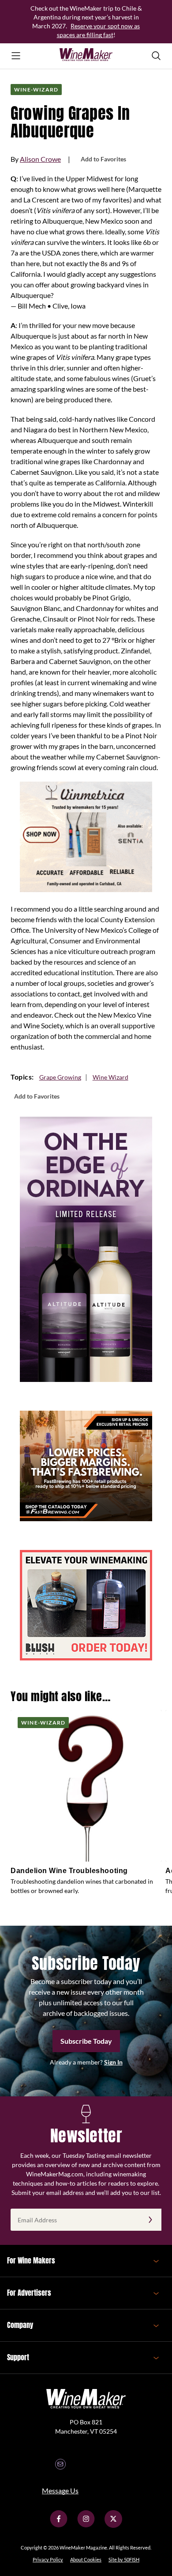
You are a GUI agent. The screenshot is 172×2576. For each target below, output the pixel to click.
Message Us (60, 2490)
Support (18, 2357)
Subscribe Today (86, 2041)
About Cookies (86, 2559)
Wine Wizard (110, 1077)
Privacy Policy (48, 2559)
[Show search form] (156, 56)
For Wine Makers (31, 2260)
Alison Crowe (40, 159)
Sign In (113, 2062)
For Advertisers (29, 2293)
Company (20, 2325)
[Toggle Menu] (16, 56)
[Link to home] (86, 56)
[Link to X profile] (113, 2525)
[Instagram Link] (86, 2525)
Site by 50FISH (124, 2559)
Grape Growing (60, 1077)
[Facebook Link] (59, 2525)
